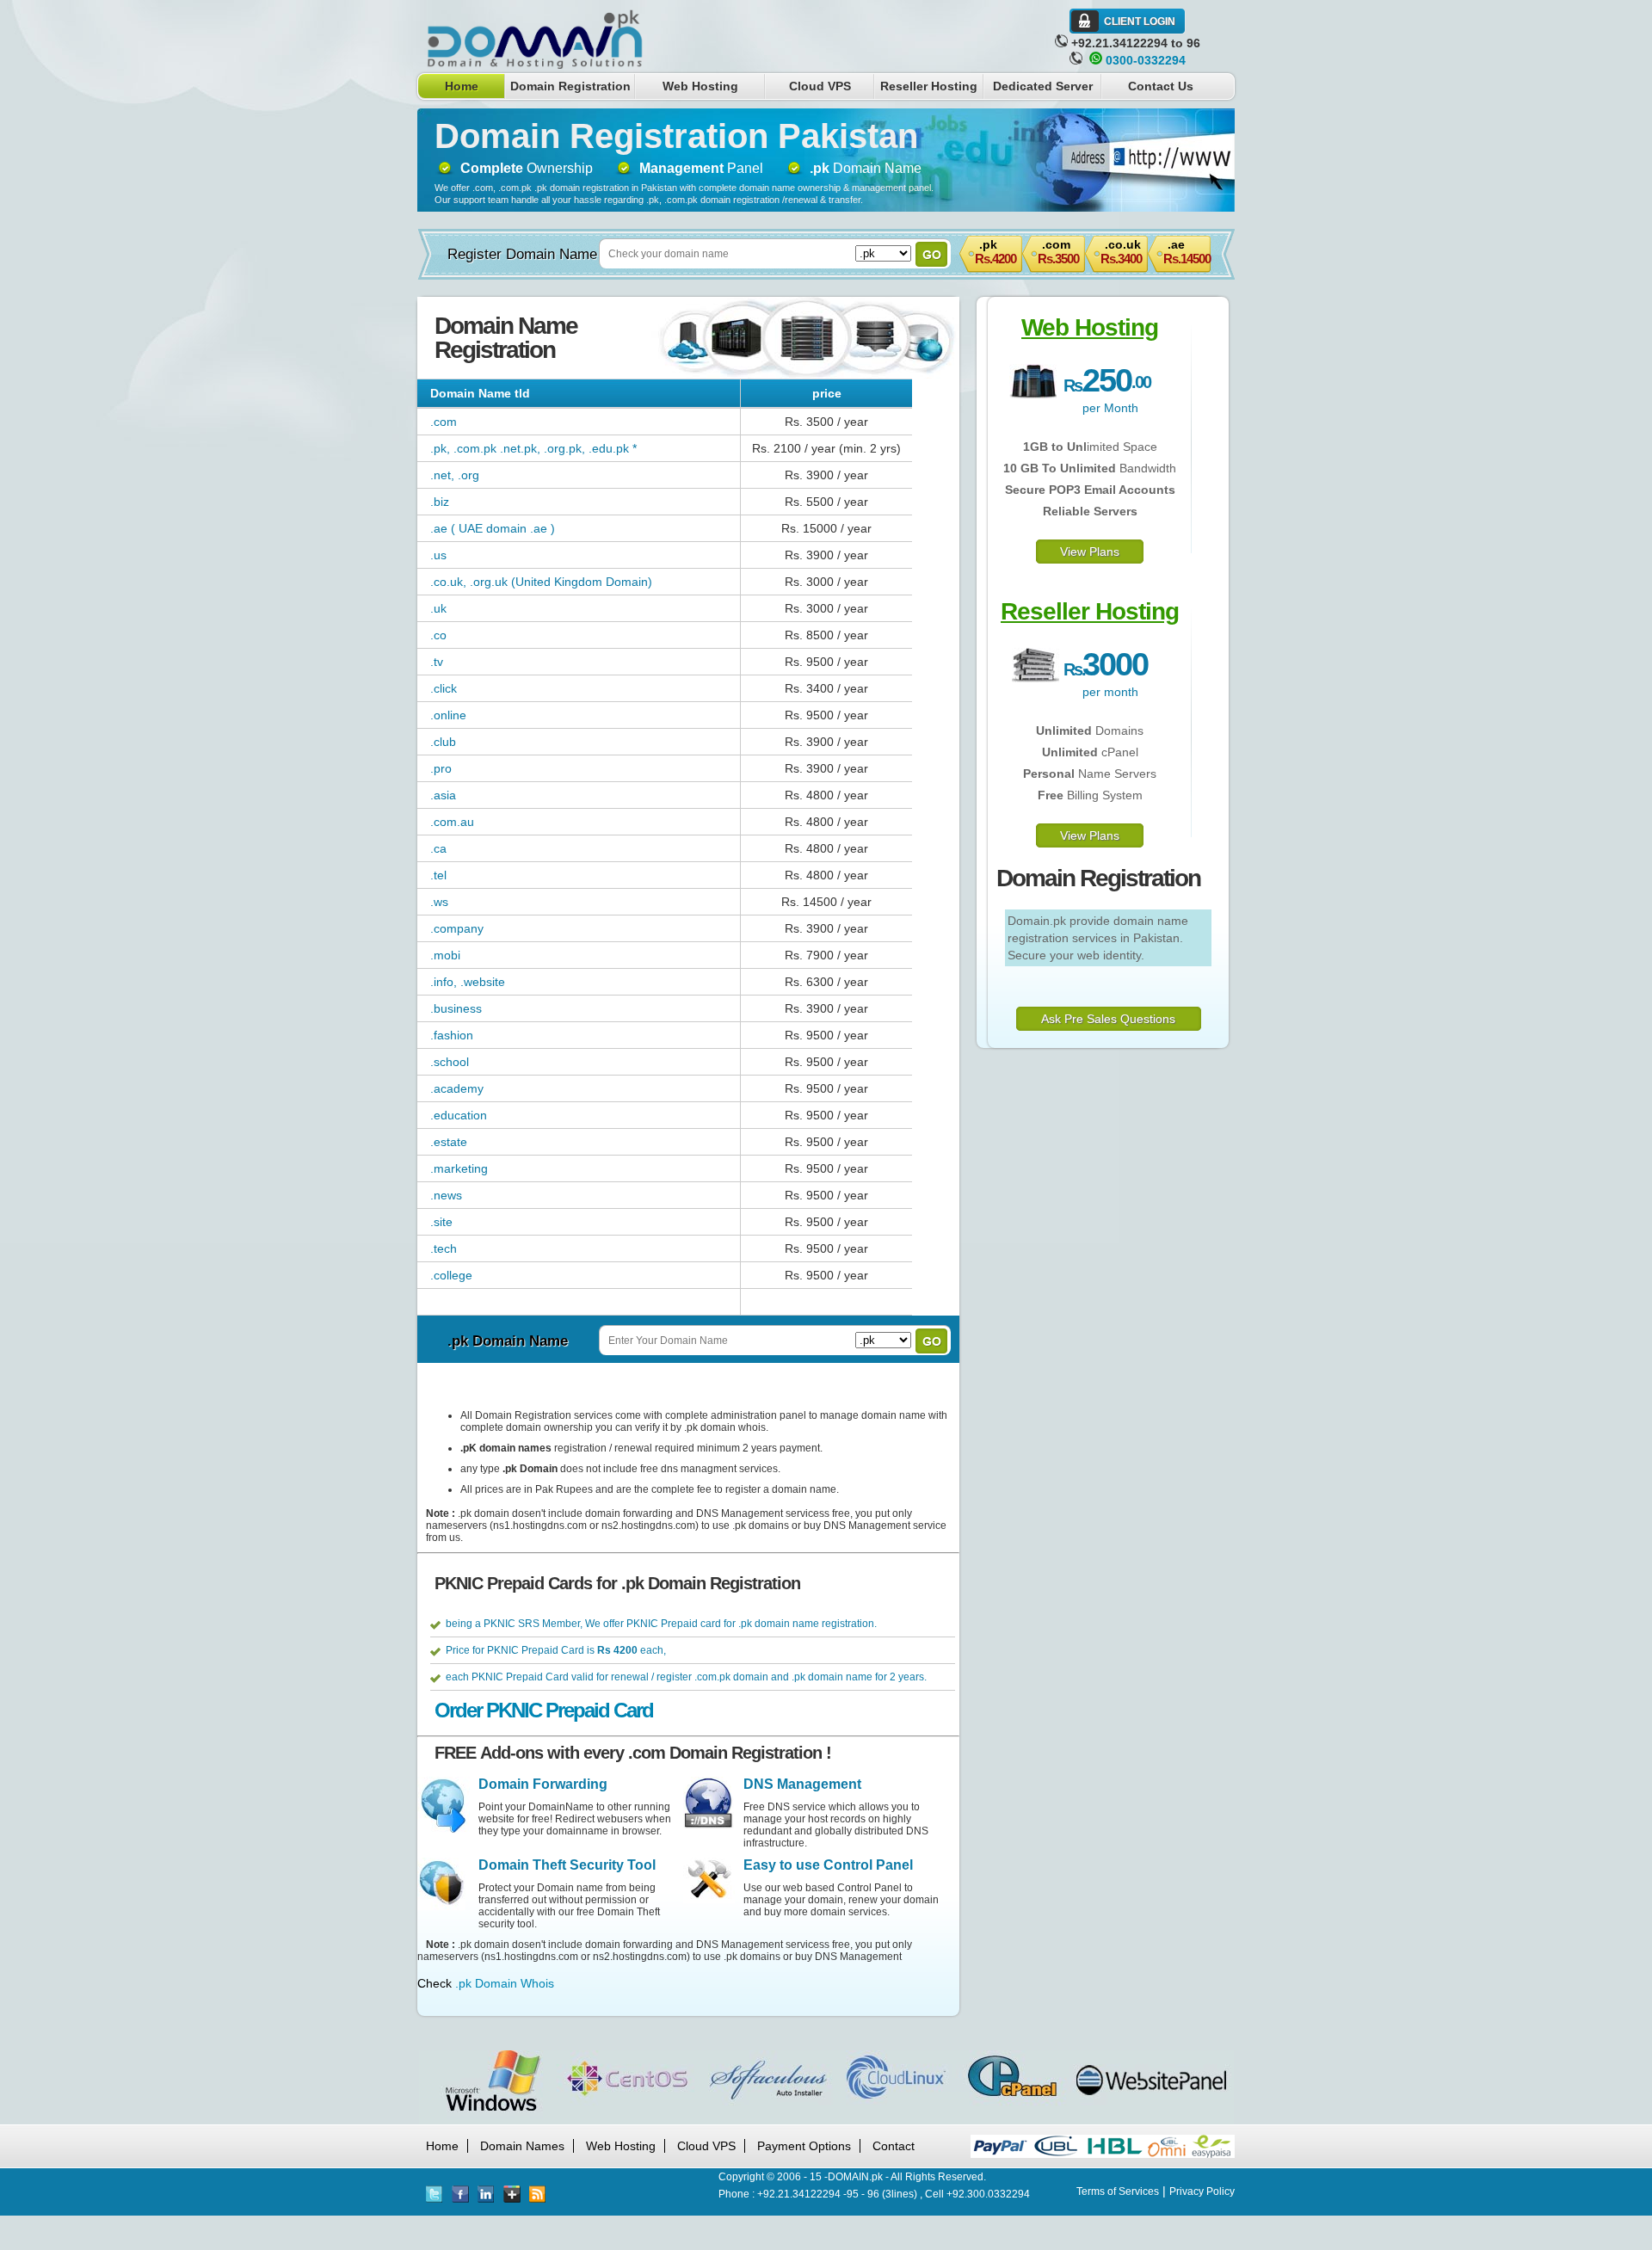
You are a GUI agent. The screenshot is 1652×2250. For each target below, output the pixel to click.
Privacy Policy (1202, 2191)
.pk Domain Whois (505, 1983)
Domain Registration (570, 86)
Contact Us (1161, 86)
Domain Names (522, 2146)
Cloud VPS (820, 86)
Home (462, 86)
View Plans (1090, 552)
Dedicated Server (1043, 86)
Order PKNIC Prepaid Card (544, 1710)
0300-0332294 (1146, 60)
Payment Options (804, 2146)
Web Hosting (700, 86)
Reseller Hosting (929, 86)
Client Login (1140, 22)
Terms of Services (1118, 2191)
